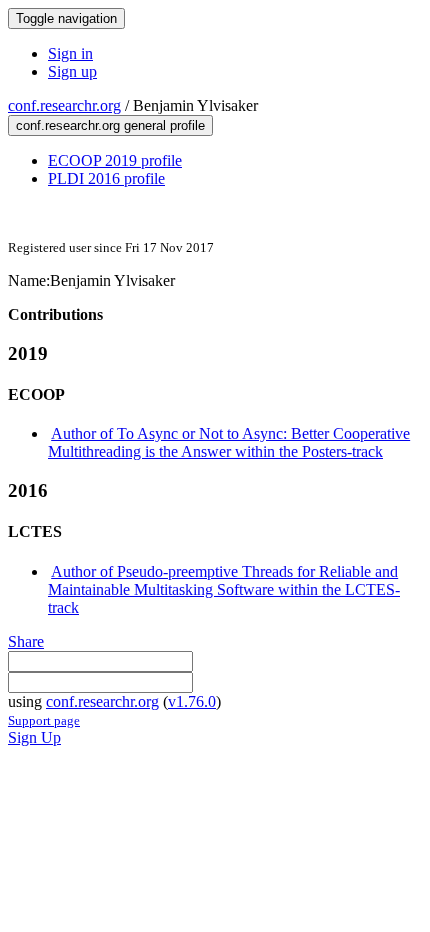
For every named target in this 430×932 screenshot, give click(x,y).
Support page (44, 720)
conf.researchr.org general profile (110, 125)
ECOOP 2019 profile (115, 160)
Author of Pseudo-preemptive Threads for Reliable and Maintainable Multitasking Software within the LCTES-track (224, 589)
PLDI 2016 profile (106, 178)
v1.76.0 (192, 701)
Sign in (70, 53)
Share (26, 641)
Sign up (72, 71)
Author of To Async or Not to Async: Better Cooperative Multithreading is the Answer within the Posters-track (229, 442)
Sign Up (34, 737)
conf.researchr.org (64, 105)
